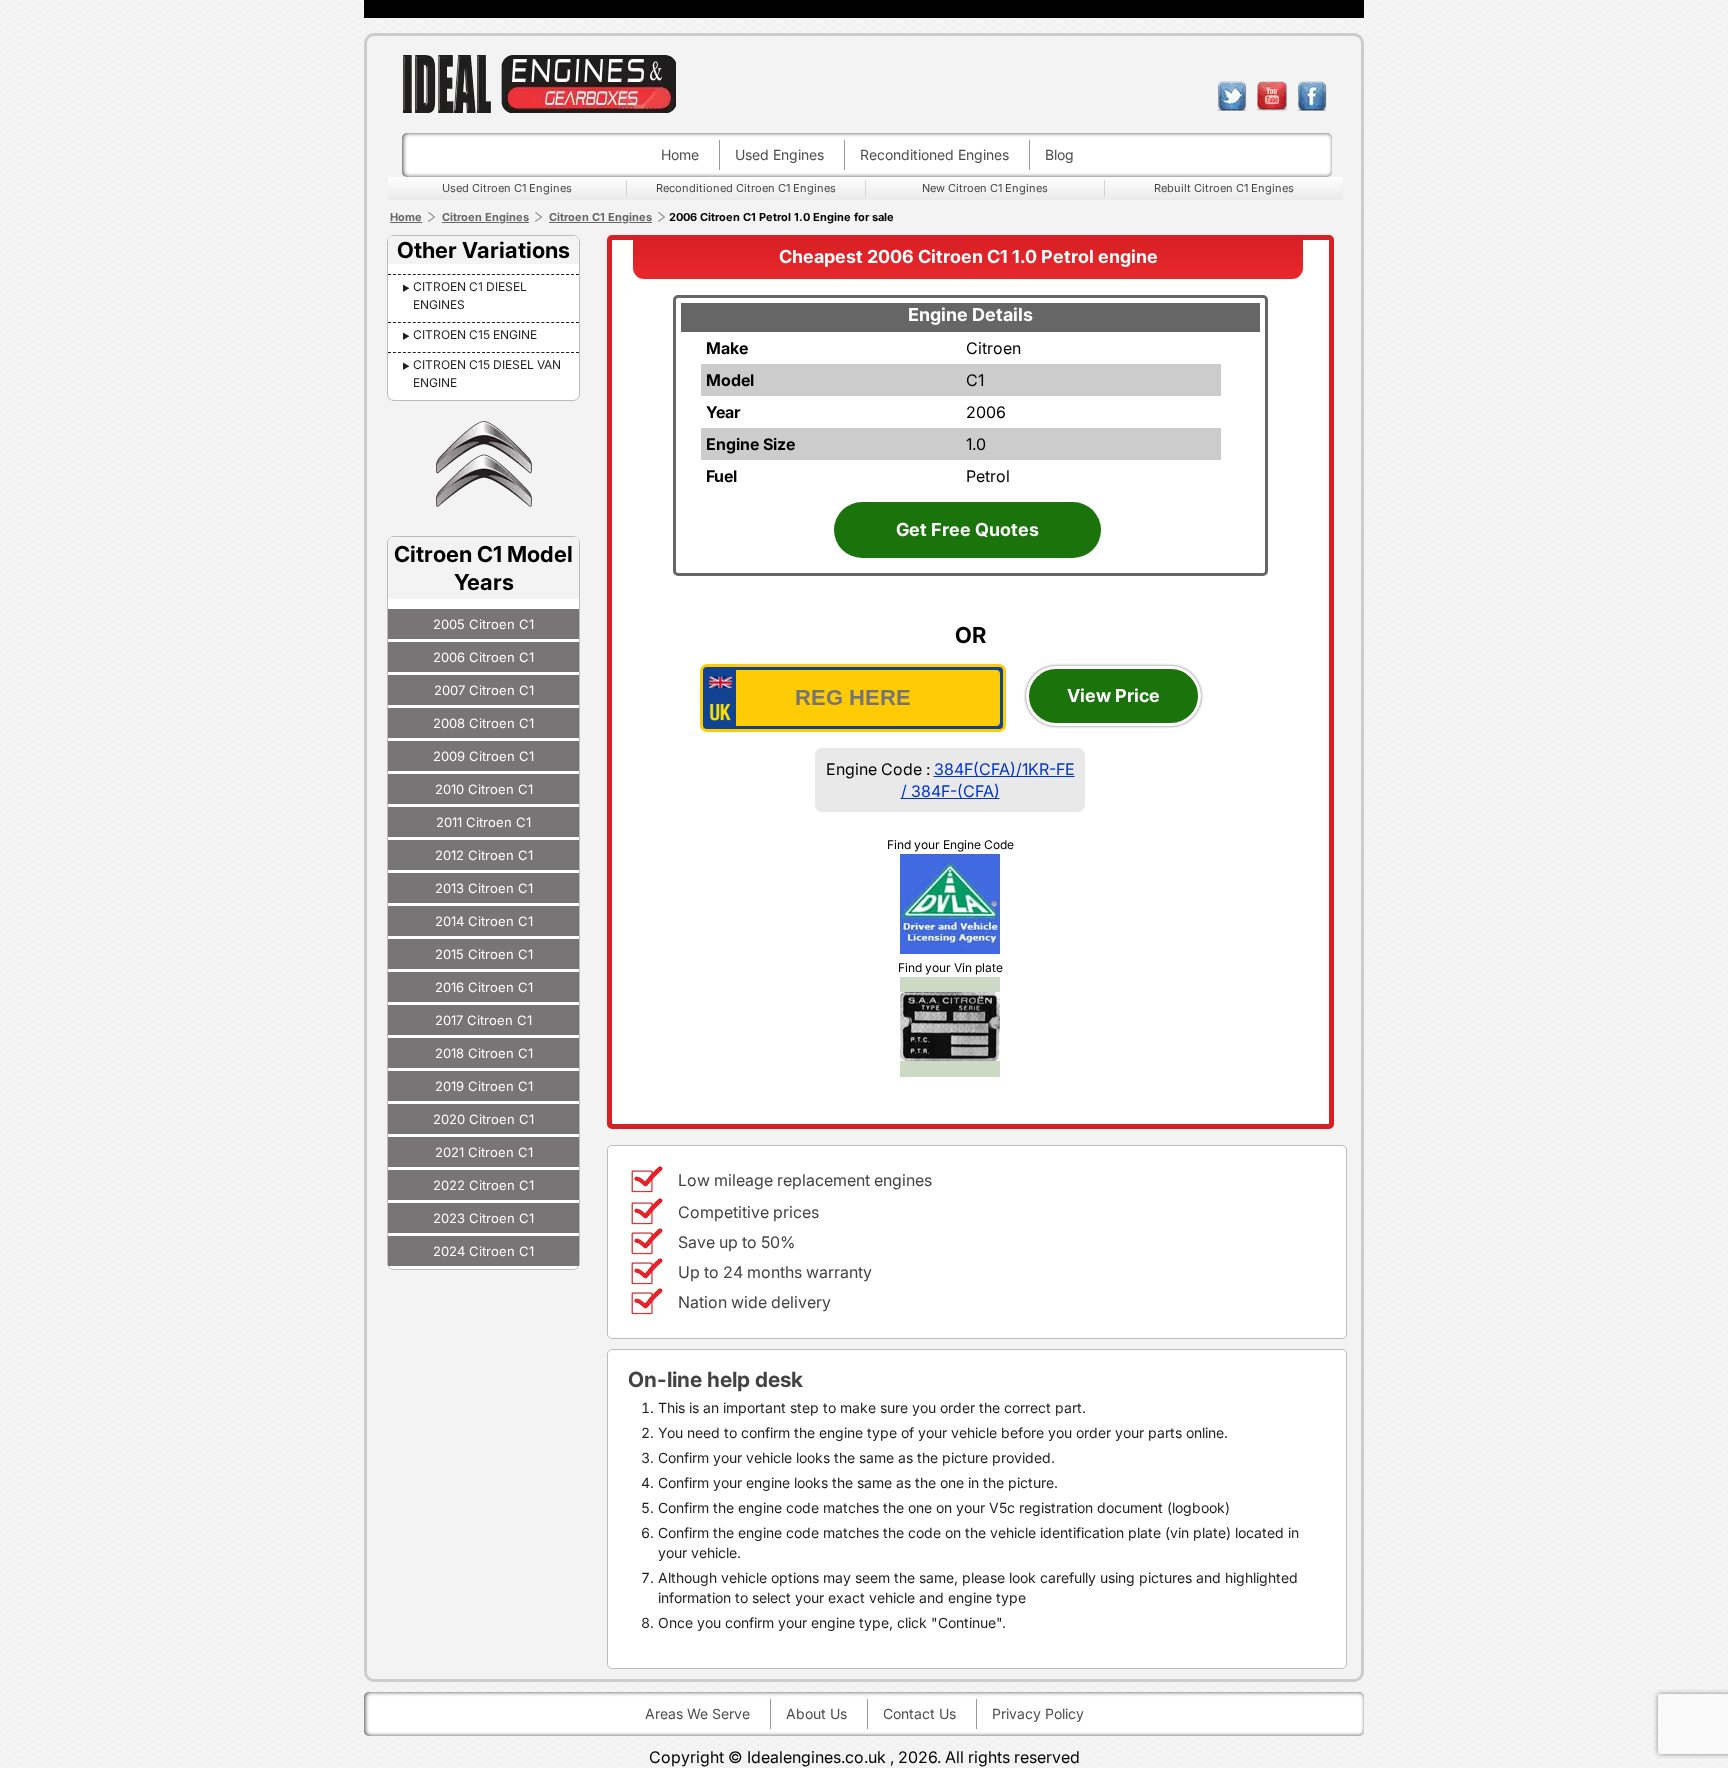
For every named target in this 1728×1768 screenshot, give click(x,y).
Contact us (919, 1713)
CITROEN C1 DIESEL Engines (470, 295)
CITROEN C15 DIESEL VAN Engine (487, 373)
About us (816, 1713)
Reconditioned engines (934, 154)
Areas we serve (697, 1713)
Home (680, 154)
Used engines (779, 154)
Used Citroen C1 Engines (507, 188)
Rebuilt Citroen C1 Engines (1224, 188)
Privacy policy (1038, 1713)
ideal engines (539, 83)
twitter (1232, 96)
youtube (1272, 96)
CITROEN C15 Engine (475, 334)
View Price (1113, 695)
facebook (1312, 96)
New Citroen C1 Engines (985, 188)
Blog (1059, 154)
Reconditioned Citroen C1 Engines (746, 188)
